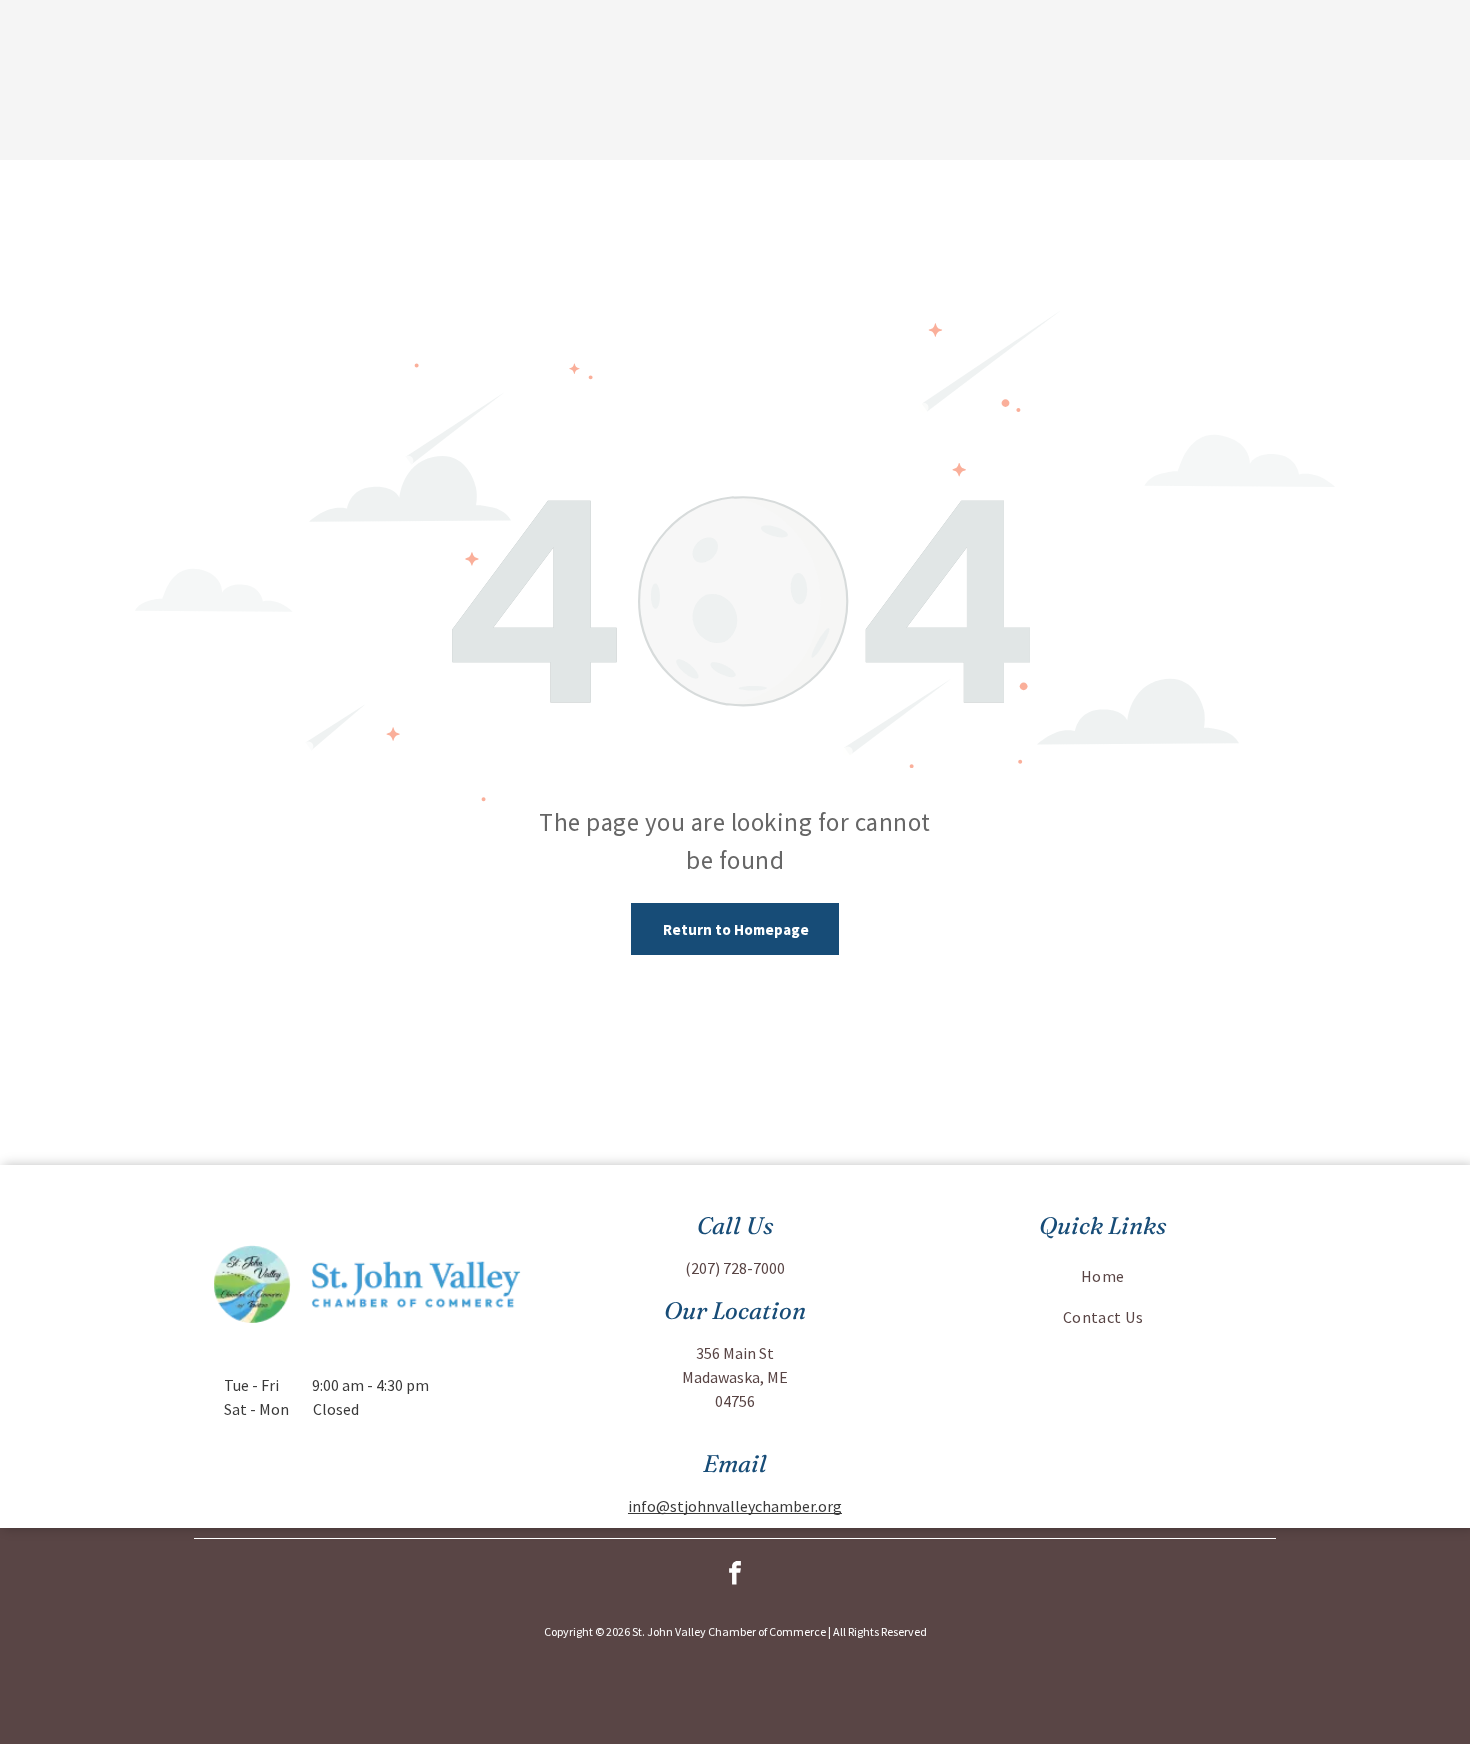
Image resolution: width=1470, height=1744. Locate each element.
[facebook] (735, 1575)
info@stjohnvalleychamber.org (735, 1506)
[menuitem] (1103, 1276)
